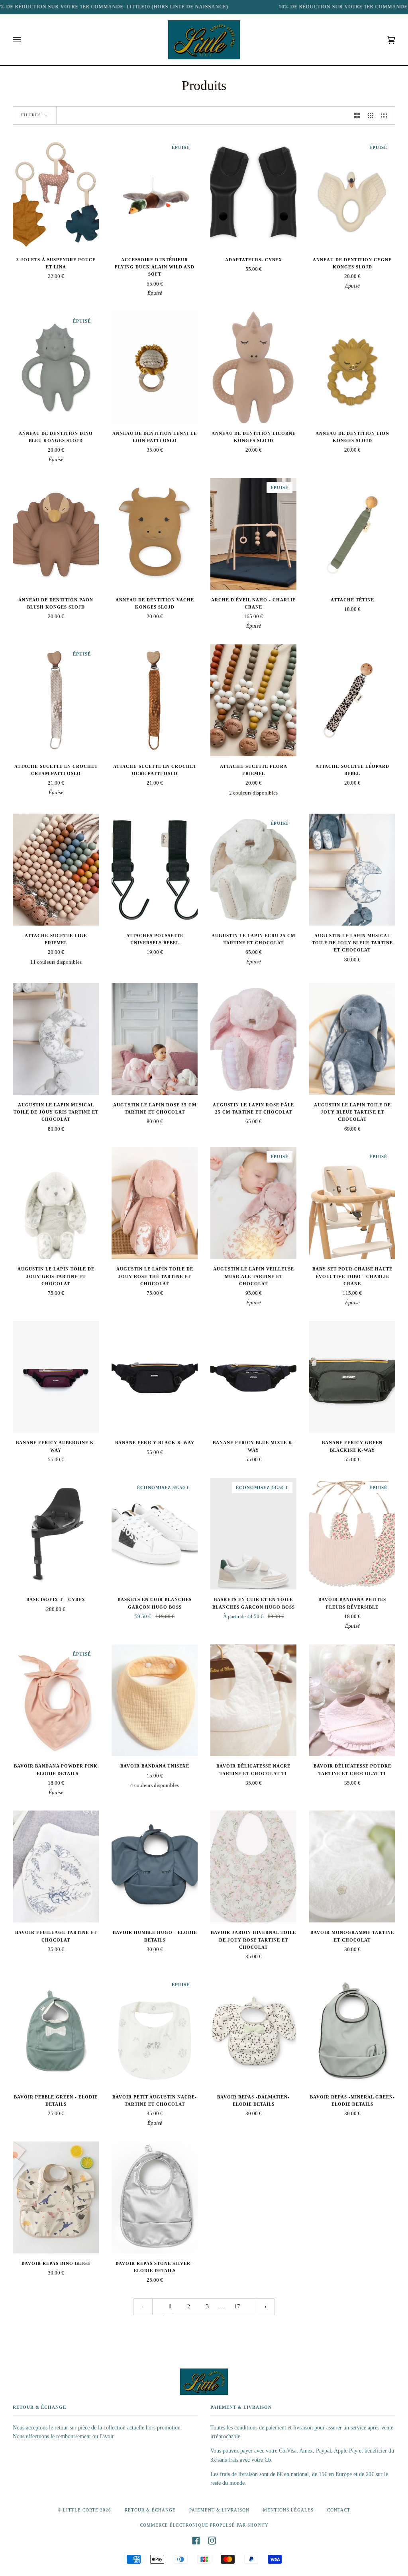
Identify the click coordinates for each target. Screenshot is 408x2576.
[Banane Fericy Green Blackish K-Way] (352, 1377)
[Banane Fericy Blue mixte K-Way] (253, 1377)
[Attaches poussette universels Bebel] (155, 870)
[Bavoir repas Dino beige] (56, 2197)
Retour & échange (150, 2510)
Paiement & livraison (219, 2510)
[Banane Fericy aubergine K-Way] (56, 1377)
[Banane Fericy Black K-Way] (155, 1377)
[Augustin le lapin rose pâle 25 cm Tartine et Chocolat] (253, 1039)
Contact (339, 2510)
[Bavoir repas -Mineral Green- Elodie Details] (352, 2031)
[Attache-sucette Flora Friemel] (253, 700)
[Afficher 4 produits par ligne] (386, 115)
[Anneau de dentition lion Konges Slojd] (352, 367)
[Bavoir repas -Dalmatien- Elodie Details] (253, 2031)
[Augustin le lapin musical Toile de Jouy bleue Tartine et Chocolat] (352, 870)
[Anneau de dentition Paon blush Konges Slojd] (56, 534)
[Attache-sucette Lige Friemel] (56, 870)
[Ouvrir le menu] (25, 40)
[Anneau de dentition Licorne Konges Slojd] (253, 367)
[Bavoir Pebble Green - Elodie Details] (56, 2031)
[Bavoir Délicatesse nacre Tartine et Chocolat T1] (253, 1700)
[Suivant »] (265, 2307)
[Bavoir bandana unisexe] (155, 1700)
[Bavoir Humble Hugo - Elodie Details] (155, 1866)
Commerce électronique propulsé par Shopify (204, 2525)
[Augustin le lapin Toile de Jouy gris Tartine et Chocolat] (56, 1203)
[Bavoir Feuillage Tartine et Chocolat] (56, 1866)
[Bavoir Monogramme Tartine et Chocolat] (352, 1866)
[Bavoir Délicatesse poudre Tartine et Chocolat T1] (352, 1700)
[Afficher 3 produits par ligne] (371, 115)
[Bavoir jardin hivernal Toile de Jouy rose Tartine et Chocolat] (253, 1866)
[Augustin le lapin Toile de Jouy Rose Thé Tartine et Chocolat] (155, 1203)
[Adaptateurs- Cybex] (253, 194)
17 (237, 2307)
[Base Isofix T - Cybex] (56, 1534)
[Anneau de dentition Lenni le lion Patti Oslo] (155, 367)
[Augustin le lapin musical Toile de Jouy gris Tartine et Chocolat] (56, 1039)
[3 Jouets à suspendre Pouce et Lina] (56, 194)
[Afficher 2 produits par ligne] (357, 115)
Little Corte (81, 2510)
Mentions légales (288, 2510)
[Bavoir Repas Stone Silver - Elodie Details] (155, 2197)
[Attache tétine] (352, 534)
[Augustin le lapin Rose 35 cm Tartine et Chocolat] (155, 1039)
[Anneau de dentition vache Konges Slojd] (155, 534)
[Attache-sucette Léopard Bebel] (352, 700)
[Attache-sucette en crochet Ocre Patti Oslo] (155, 700)
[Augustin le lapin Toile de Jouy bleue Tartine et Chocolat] (352, 1039)
